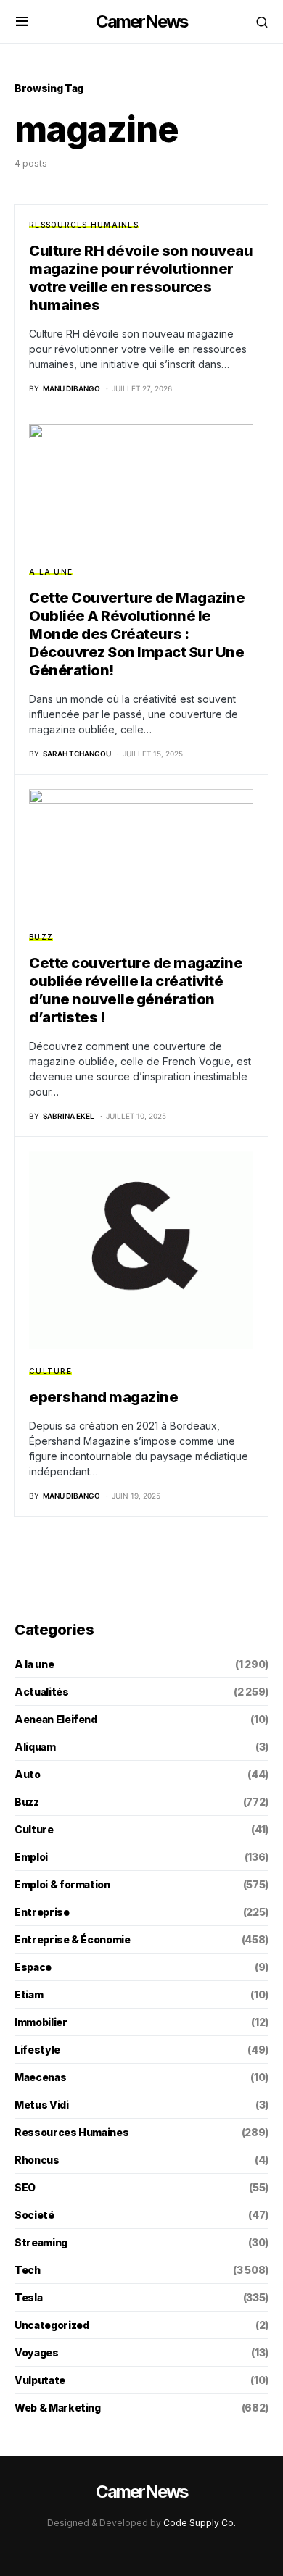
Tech (28, 2270)
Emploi (31, 1857)
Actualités (42, 1692)
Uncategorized (52, 2325)
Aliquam (35, 1747)
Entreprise (42, 1912)
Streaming (41, 2242)
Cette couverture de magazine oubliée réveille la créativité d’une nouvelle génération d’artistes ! (136, 990)
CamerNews (142, 21)
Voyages (37, 2352)
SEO (25, 2187)
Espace (33, 1967)
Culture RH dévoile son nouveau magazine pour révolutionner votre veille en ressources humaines (141, 278)
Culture (50, 1371)
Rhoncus (37, 2160)
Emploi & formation (62, 1884)
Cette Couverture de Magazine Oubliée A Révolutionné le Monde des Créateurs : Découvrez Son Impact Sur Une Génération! (137, 634)
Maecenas (40, 2077)
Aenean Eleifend (56, 1719)
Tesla (28, 2297)
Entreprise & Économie (73, 1939)
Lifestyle (37, 2050)
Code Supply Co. (200, 2523)
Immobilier (41, 2022)
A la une (51, 572)
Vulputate (40, 2380)
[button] (22, 22)
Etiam (29, 1994)
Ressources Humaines (84, 225)
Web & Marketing (58, 2408)
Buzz (41, 937)
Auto (28, 1774)
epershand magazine (103, 1397)
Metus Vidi (42, 2105)
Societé (34, 2215)
